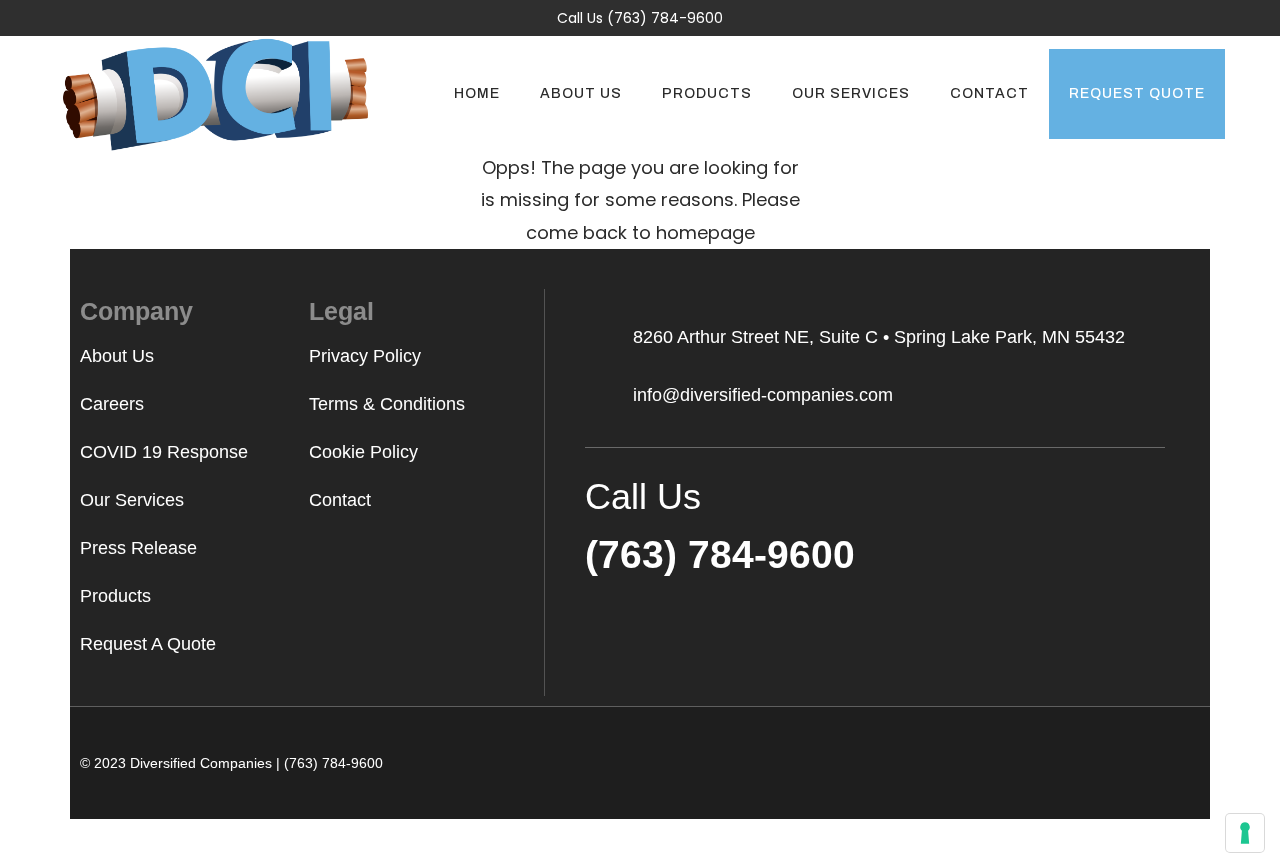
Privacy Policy (365, 356)
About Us (117, 356)
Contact (340, 500)
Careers (112, 404)
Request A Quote (148, 644)
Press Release (138, 548)
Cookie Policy (363, 452)
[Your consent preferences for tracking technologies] (1245, 833)
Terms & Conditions (387, 404)
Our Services (132, 500)
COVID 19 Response (164, 452)
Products (115, 596)
